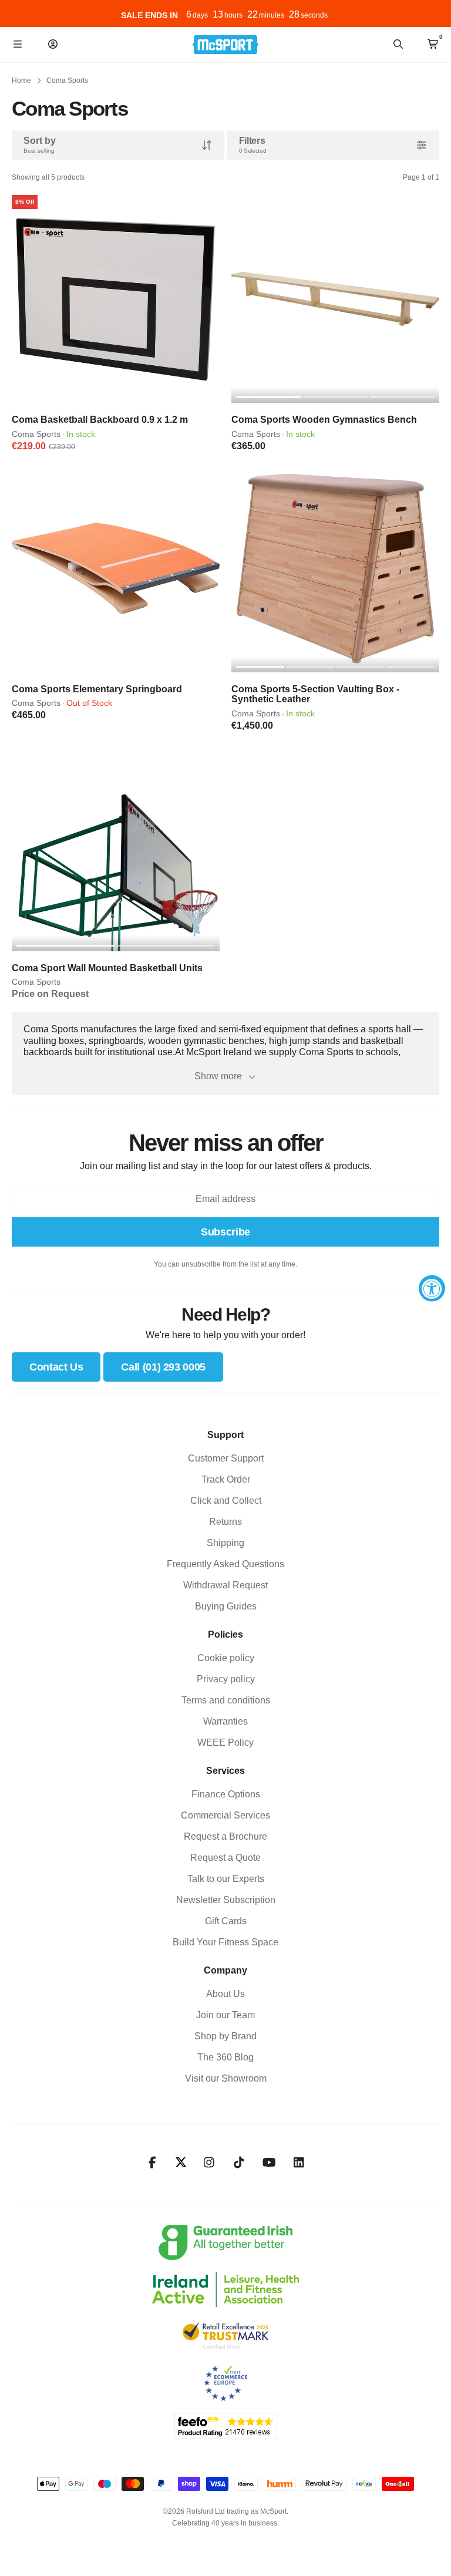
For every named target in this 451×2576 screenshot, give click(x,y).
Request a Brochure (225, 1836)
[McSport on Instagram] (209, 2163)
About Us (225, 1994)
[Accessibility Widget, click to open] (432, 1288)
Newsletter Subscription (226, 1900)
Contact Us (56, 1367)
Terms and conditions (226, 1700)
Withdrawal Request (225, 1585)
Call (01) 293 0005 (163, 1367)
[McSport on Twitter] (181, 2163)
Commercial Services (225, 1815)
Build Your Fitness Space (225, 1942)
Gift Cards (226, 1921)
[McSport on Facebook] (152, 2163)
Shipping (225, 1543)
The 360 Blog (225, 2057)
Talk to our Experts (226, 1879)
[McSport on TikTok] (239, 2163)
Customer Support (226, 1458)
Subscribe (225, 1232)
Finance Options (226, 1794)
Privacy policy (226, 1679)
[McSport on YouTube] (269, 2163)
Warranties (225, 1721)
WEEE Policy (225, 1742)
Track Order (226, 1479)
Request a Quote (225, 1858)
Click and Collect (226, 1501)
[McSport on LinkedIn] (299, 2163)
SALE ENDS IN (149, 15)
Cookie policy (226, 1658)
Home (21, 80)
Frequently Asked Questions (225, 1564)
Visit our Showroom (226, 2078)
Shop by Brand (225, 2036)
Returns (225, 1522)
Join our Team (225, 2015)
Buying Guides (226, 1606)
